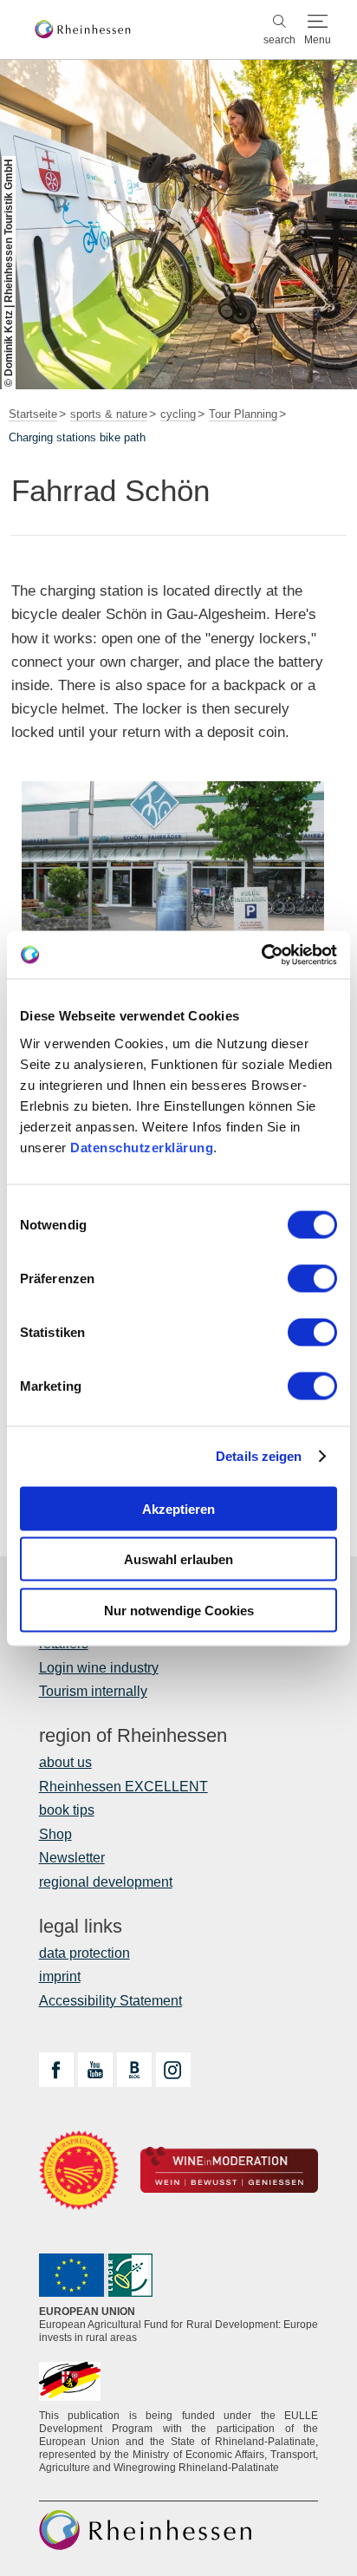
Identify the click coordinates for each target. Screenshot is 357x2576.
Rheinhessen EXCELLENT (123, 1787)
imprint (60, 1976)
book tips (67, 1810)
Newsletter (72, 1858)
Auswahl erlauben (178, 1559)
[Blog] (134, 2070)
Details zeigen (259, 1456)
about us (65, 1762)
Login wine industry (99, 1668)
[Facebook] (56, 2070)
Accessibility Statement (110, 2001)
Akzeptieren (178, 1508)
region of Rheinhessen (133, 1736)
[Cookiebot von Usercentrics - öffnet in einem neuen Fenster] (261, 955)
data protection (84, 1953)
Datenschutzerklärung (142, 1147)
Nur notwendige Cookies (179, 1610)
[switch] (312, 1278)
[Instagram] (173, 2070)
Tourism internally (93, 1691)
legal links (81, 1927)
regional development (106, 1882)
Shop (55, 1834)
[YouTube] (95, 2070)
